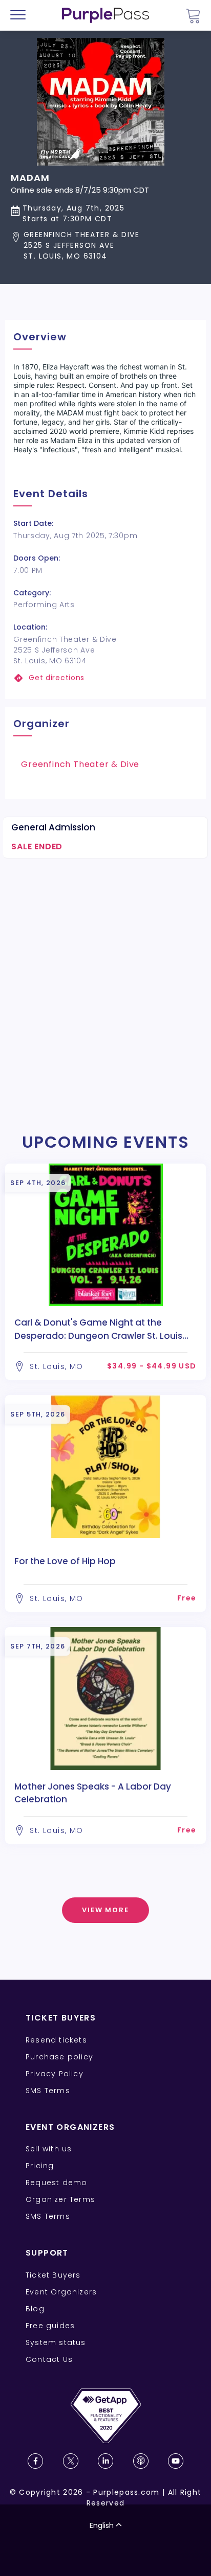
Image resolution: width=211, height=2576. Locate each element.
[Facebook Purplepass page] (35, 2461)
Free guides (50, 2326)
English (102, 2525)
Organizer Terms (60, 2199)
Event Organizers (61, 2292)
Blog (35, 2309)
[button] (80, 246)
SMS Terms (48, 2091)
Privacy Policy (55, 2074)
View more (106, 1910)
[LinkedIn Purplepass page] (105, 2461)
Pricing (40, 2166)
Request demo (56, 2183)
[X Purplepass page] (71, 2461)
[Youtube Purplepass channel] (176, 2461)
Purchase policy (59, 2057)
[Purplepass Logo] (105, 15)
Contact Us (49, 2359)
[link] (105, 678)
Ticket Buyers (53, 2275)
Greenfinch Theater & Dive (80, 764)
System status (56, 2342)
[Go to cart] (193, 16)
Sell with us (49, 2149)
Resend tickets (56, 2040)
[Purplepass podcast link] (141, 2461)
